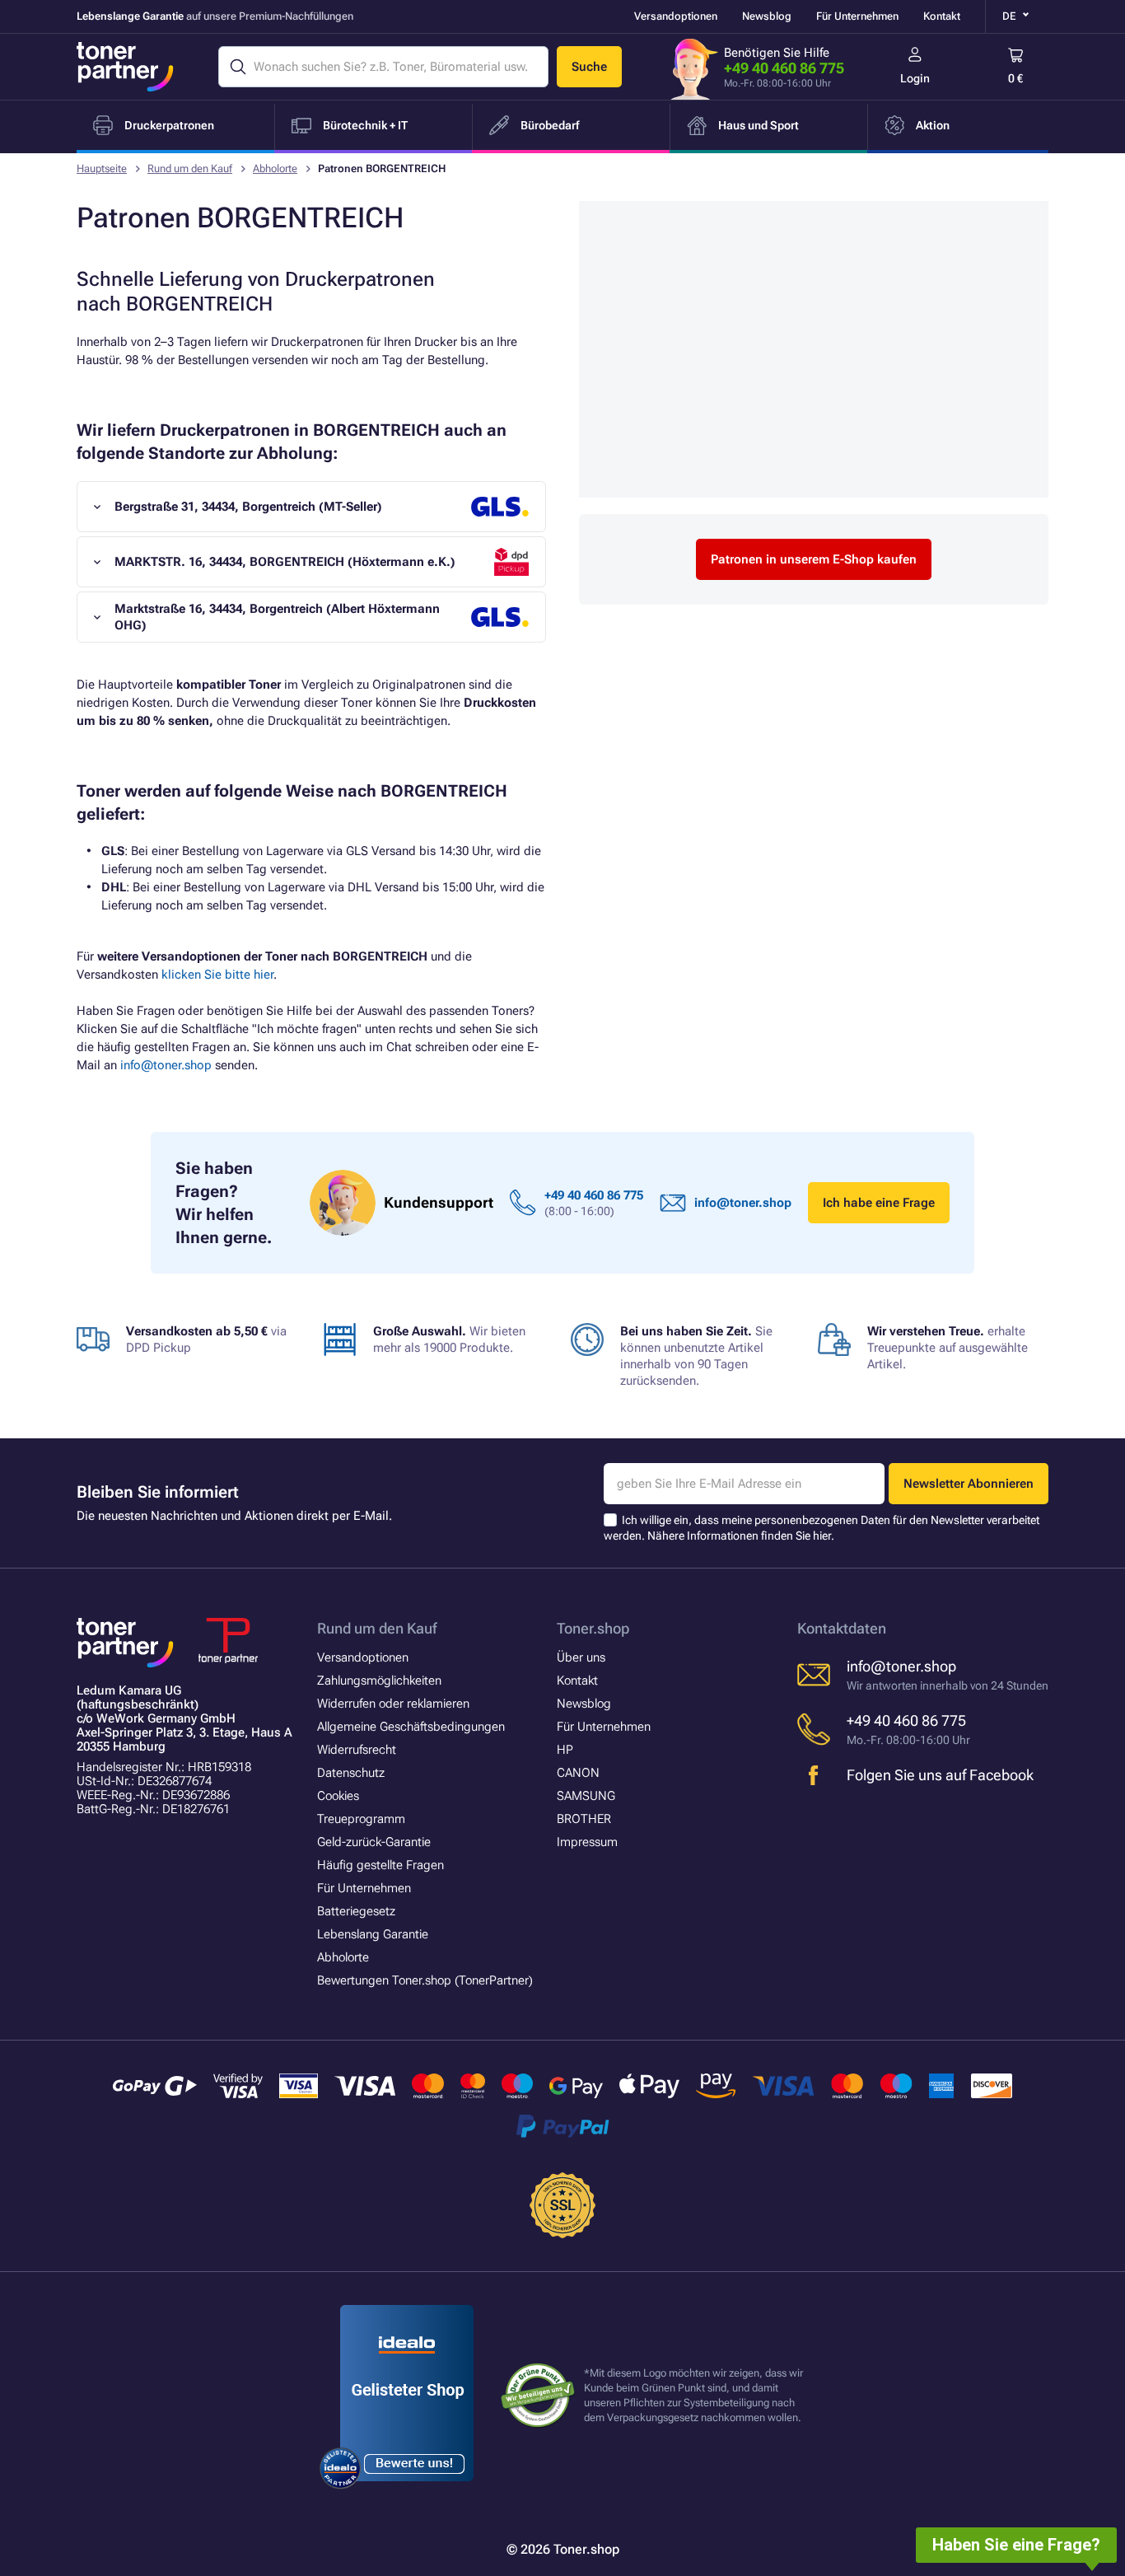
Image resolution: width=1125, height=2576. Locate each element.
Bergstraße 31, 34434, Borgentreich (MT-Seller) (248, 507)
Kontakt (942, 16)
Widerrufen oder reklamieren (393, 1704)
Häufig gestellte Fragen (380, 1865)
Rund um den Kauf (190, 168)
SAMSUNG (586, 1796)
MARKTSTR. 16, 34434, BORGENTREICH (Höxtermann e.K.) (285, 562)
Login (915, 78)
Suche (589, 67)
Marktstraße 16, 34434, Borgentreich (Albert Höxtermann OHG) (277, 617)
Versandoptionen (676, 16)
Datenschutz (351, 1773)
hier (822, 1536)
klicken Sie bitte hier (217, 975)
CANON (578, 1773)
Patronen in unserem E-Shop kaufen (814, 559)
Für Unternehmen (857, 16)
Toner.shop (593, 1628)
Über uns (581, 1657)
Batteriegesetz (356, 1911)
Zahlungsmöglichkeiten (379, 1681)
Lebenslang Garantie (373, 1934)
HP (565, 1750)
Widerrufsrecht (357, 1750)
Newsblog (767, 16)
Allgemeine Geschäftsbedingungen (411, 1727)
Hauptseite (102, 168)
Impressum (587, 1842)
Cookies (338, 1796)
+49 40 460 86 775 (784, 68)
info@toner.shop (166, 1065)
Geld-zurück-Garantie (374, 1842)
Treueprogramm (361, 1819)
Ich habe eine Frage (879, 1203)
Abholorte (275, 168)
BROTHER (584, 1819)
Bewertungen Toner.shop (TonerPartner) (425, 1980)
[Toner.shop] (125, 67)
